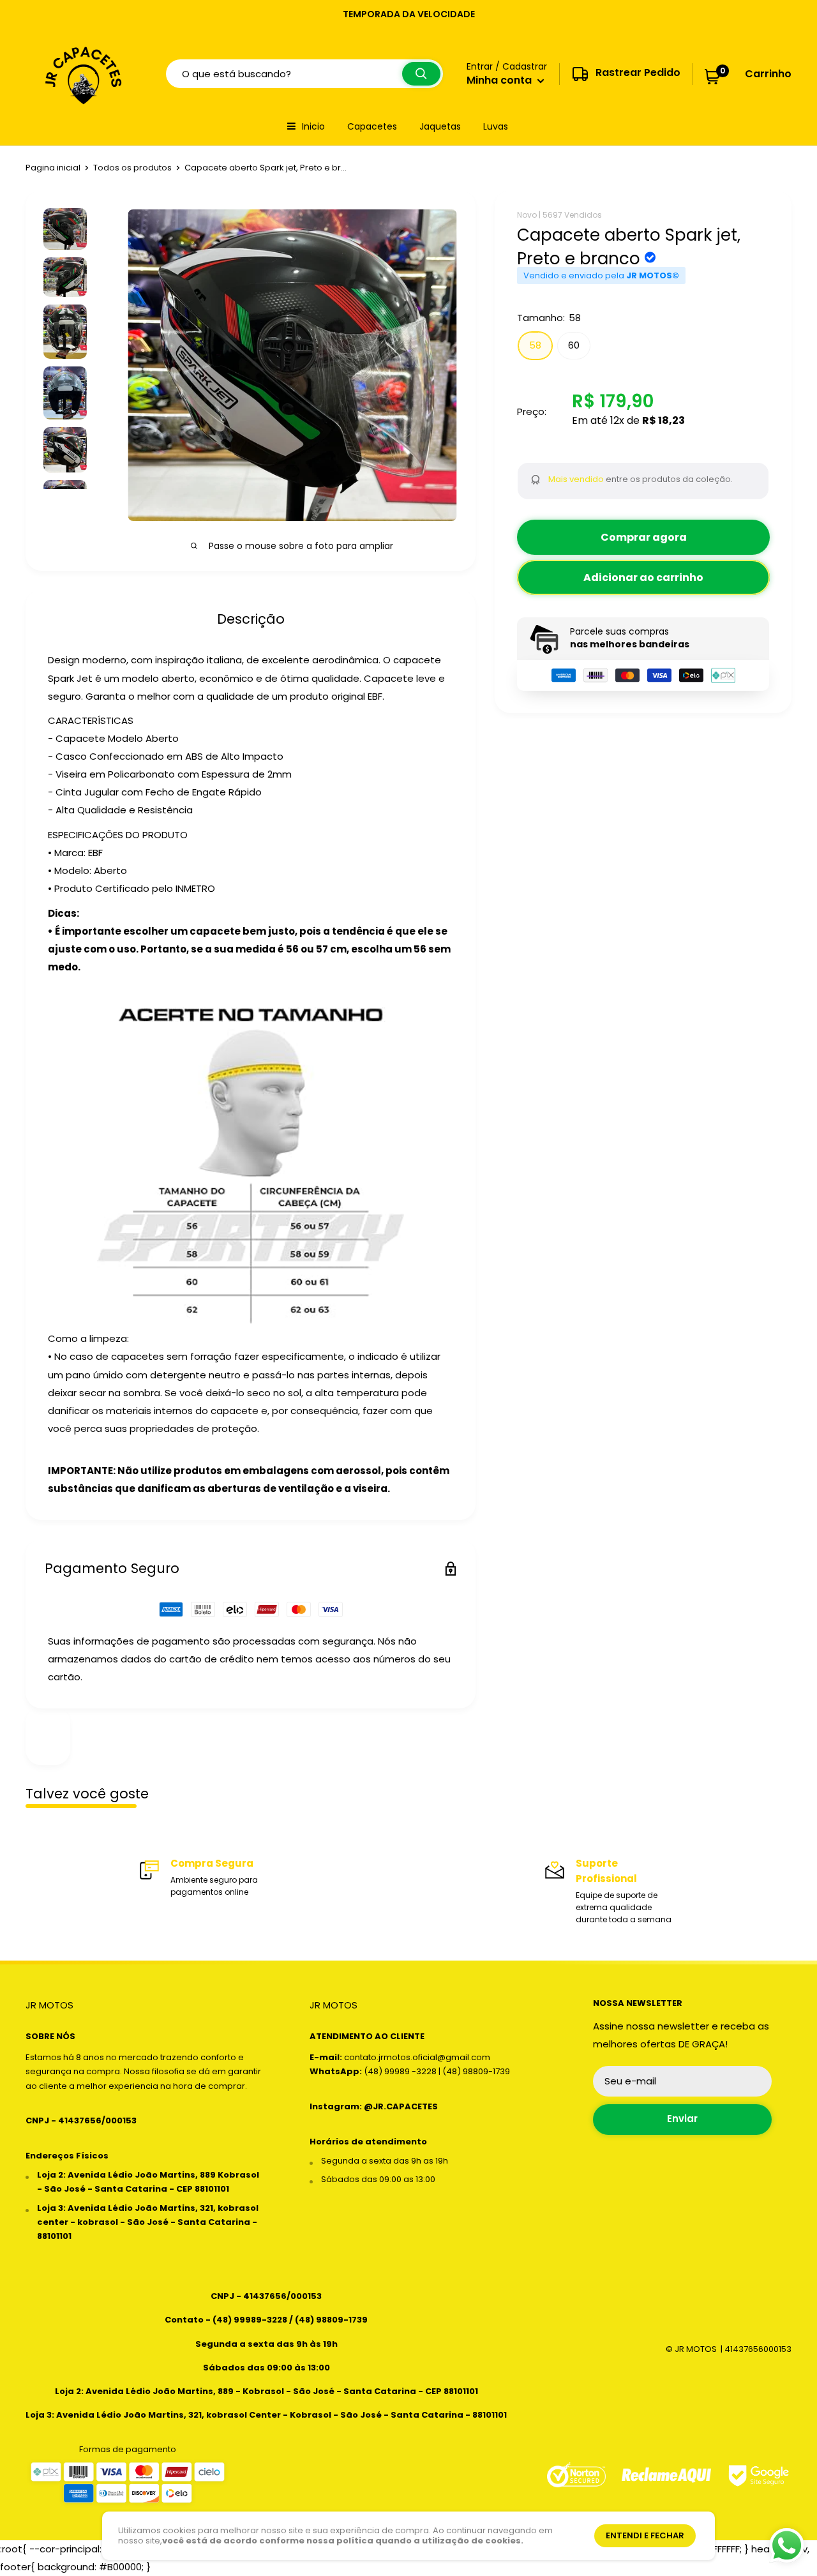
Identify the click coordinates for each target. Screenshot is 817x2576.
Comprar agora (644, 537)
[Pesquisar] (421, 74)
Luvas (496, 126)
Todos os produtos (132, 168)
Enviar (682, 2119)
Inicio (313, 126)
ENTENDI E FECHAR (645, 2535)
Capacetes (372, 126)
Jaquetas (440, 126)
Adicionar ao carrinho (643, 577)
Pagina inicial (53, 168)
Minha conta (500, 80)
